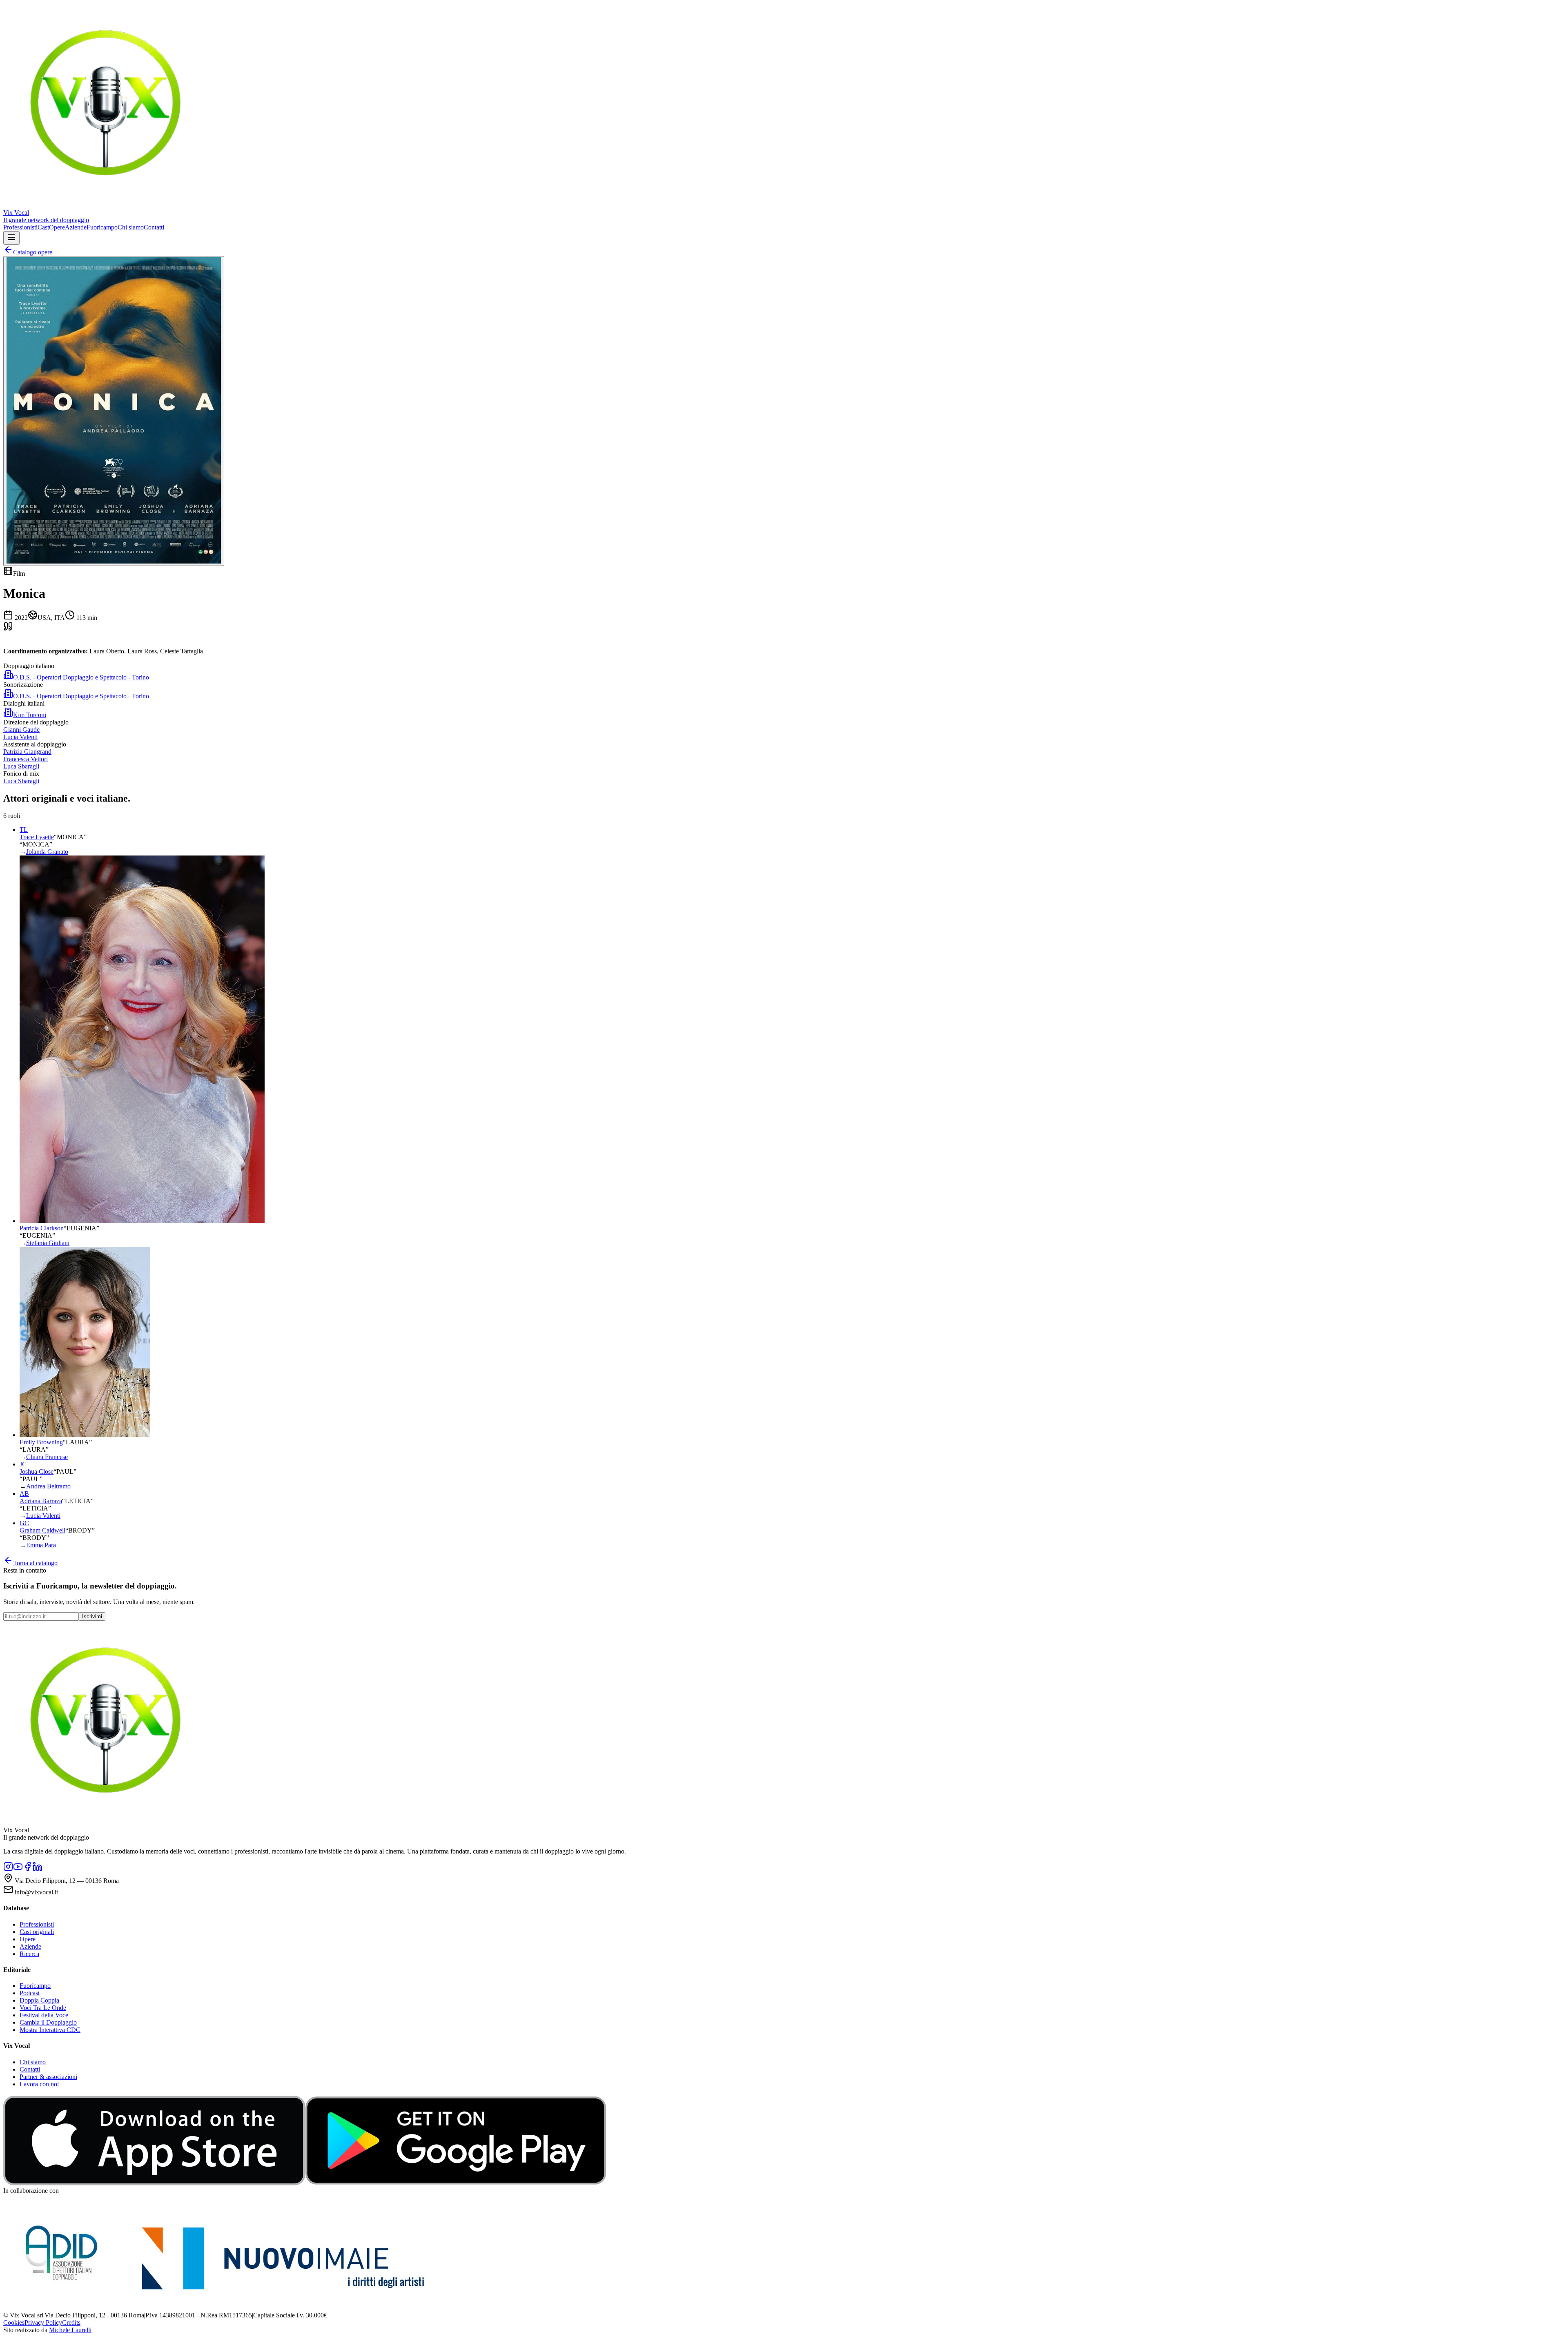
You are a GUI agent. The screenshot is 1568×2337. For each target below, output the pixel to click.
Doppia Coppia (39, 2000)
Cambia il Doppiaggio (48, 2022)
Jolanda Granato (47, 852)
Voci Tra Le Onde (43, 2008)
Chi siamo (131, 227)
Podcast (30, 1993)
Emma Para (41, 1545)
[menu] (11, 238)
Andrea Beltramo (48, 1486)
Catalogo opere (33, 252)
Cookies (14, 2323)
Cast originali (37, 1932)
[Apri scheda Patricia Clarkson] (142, 1221)
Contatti (154, 227)
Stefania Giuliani (48, 1243)
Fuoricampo (102, 227)
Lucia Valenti (43, 1516)
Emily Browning (41, 1442)
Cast (43, 227)
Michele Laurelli (70, 2330)
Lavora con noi (39, 2084)
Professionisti (20, 227)
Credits (71, 2323)
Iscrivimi (92, 1616)
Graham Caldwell (42, 1530)
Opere (57, 227)
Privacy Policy (43, 2323)
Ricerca (29, 1954)
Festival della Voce (44, 2015)
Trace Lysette (37, 837)
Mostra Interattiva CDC (50, 2030)
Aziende (76, 227)
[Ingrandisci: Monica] (114, 411)
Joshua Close (37, 1471)
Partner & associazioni (48, 2077)
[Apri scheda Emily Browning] (85, 1435)
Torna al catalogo (35, 1563)
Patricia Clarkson (42, 1228)
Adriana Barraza (41, 1501)
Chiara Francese (47, 1457)
